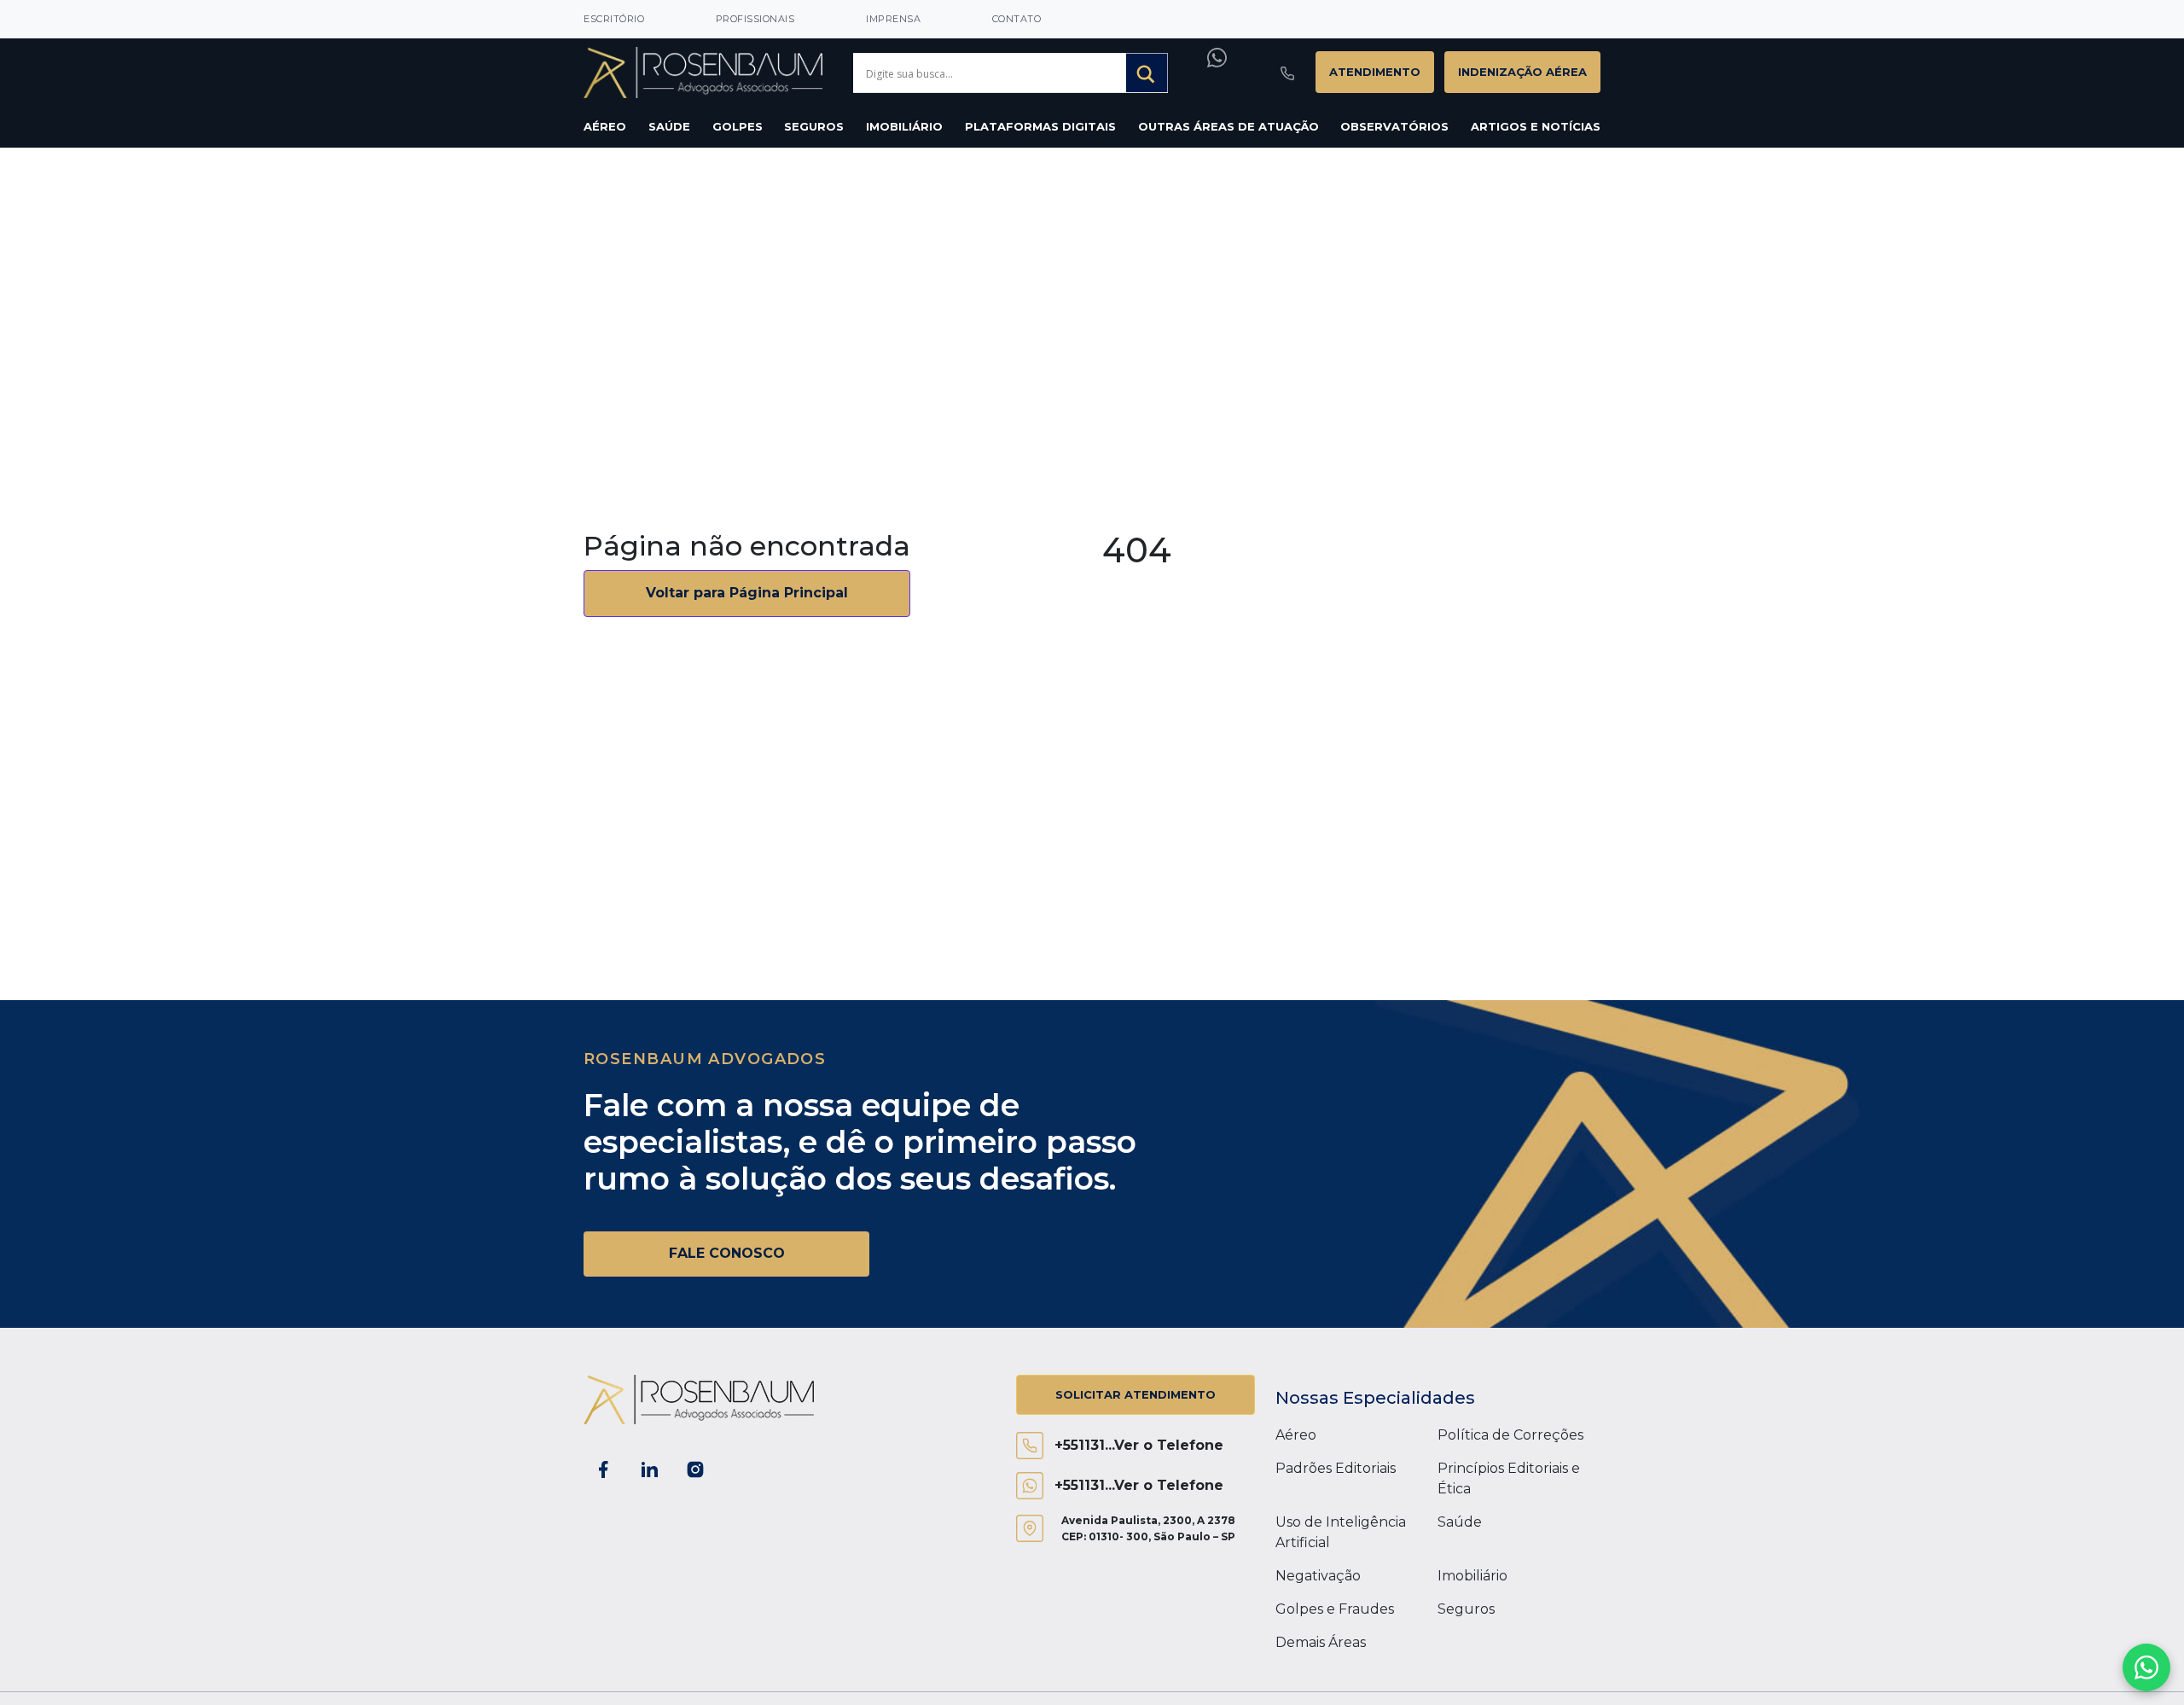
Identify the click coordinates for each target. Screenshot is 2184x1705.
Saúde (669, 126)
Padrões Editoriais (1336, 1468)
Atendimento (1375, 72)
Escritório (614, 19)
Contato (1017, 19)
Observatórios (1394, 126)
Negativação (1318, 1576)
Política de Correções (1510, 1435)
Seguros (814, 126)
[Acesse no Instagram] (695, 1469)
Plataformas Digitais (1040, 126)
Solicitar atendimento (1136, 1394)
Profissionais (755, 19)
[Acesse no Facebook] (603, 1469)
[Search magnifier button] (1147, 74)
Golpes (738, 126)
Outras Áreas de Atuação (1228, 126)
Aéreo (605, 126)
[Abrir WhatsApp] (2146, 1667)
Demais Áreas (1321, 1642)
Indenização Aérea (1522, 72)
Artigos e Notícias (1536, 126)
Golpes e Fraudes (1335, 1609)
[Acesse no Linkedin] (649, 1469)
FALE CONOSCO (727, 1253)
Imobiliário (904, 126)
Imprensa (893, 19)
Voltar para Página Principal (747, 593)
